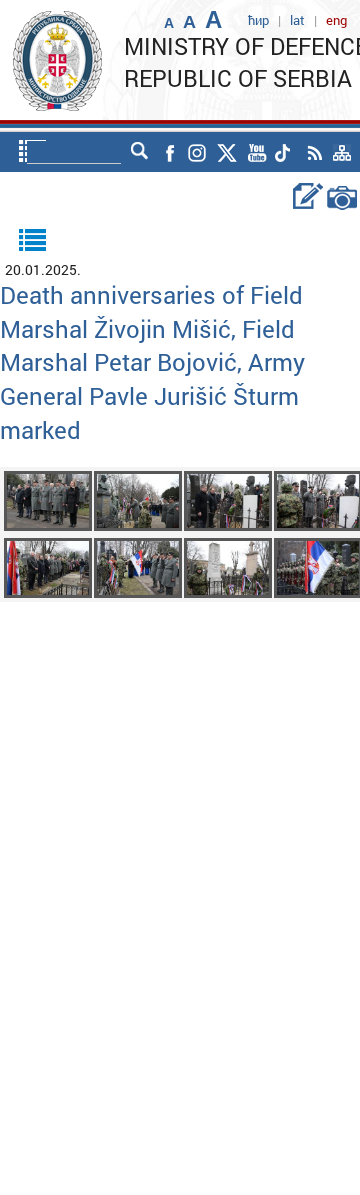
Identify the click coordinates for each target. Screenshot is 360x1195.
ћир (258, 20)
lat (297, 20)
